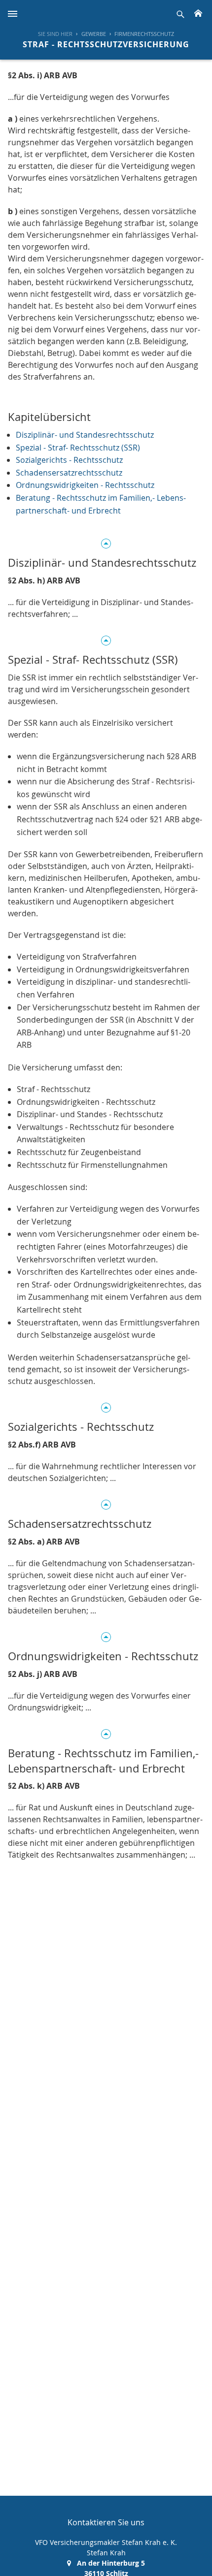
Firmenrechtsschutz (144, 34)
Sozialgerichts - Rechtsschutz (69, 460)
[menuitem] (89, 34)
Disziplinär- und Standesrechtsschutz (85, 435)
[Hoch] (106, 542)
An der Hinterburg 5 (111, 2563)
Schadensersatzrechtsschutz (69, 473)
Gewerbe (94, 34)
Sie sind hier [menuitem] (55, 34)
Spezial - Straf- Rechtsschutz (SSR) (78, 448)
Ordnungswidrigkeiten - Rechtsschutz (85, 485)
